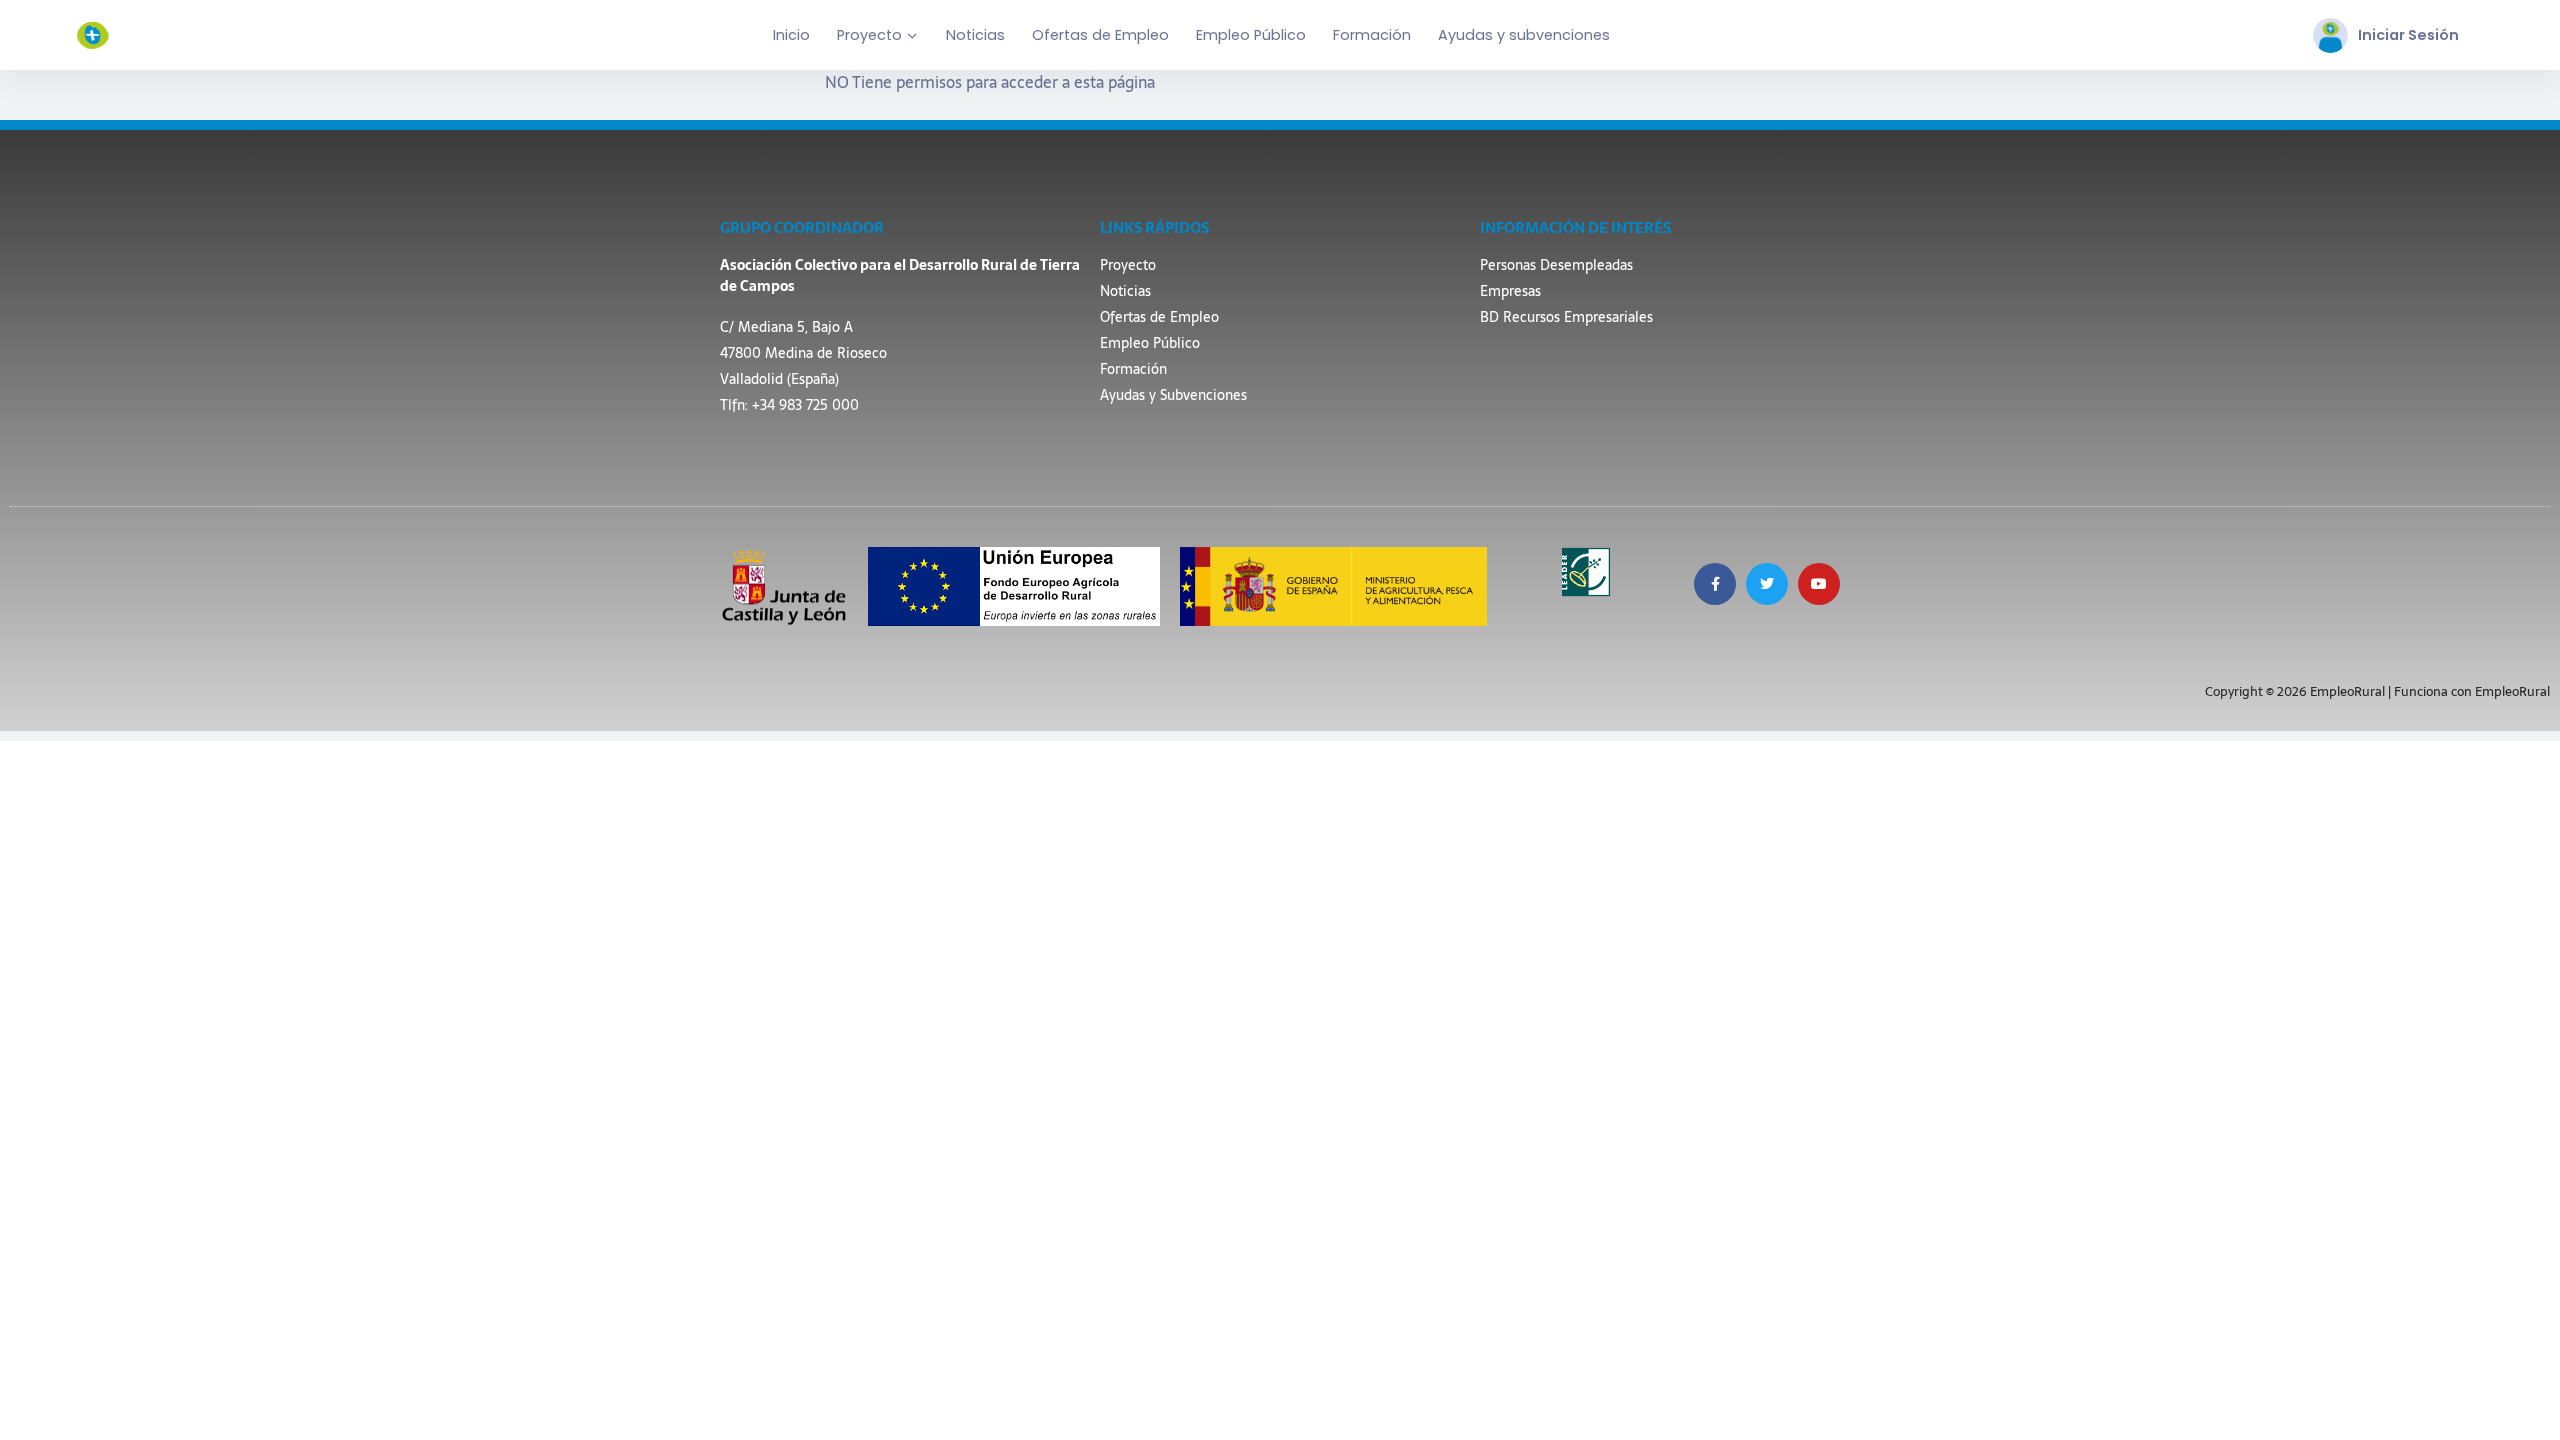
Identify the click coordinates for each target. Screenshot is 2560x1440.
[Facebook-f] (1715, 584)
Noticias (975, 35)
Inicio (791, 35)
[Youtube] (1819, 584)
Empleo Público (1251, 35)
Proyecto (869, 35)
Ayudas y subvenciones (1524, 35)
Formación (1372, 35)
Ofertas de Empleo (1100, 35)
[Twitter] (1767, 584)
